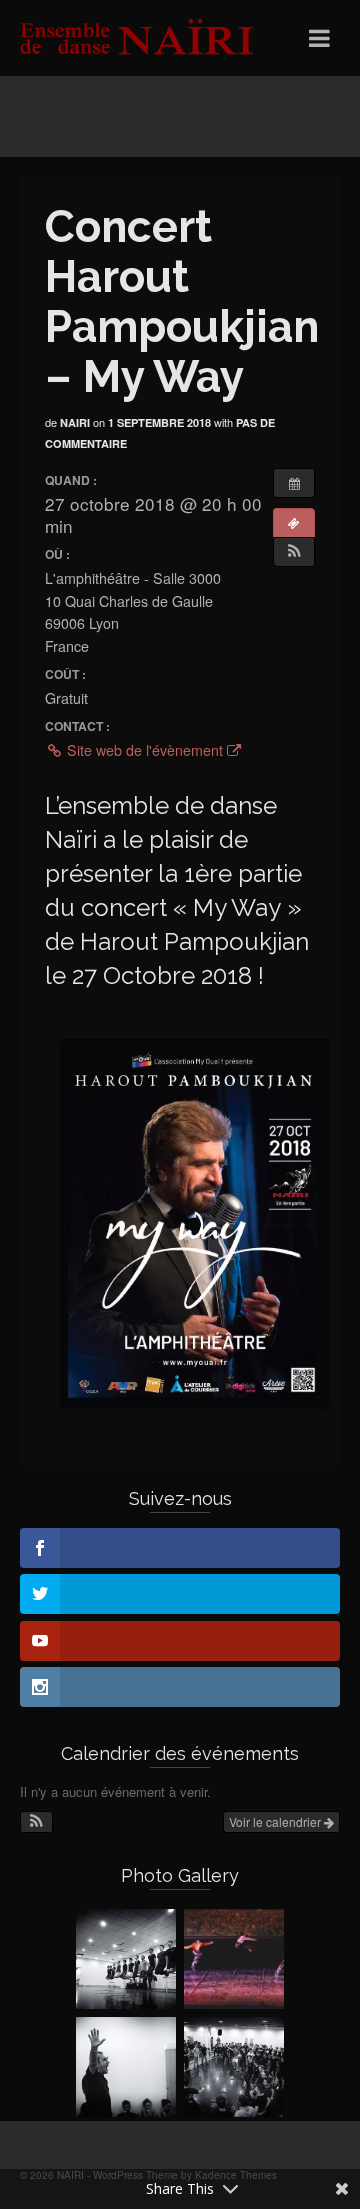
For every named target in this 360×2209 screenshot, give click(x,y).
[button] (294, 552)
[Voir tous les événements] (294, 483)
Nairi (75, 422)
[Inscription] (294, 523)
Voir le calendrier (276, 1821)
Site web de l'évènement (145, 750)
